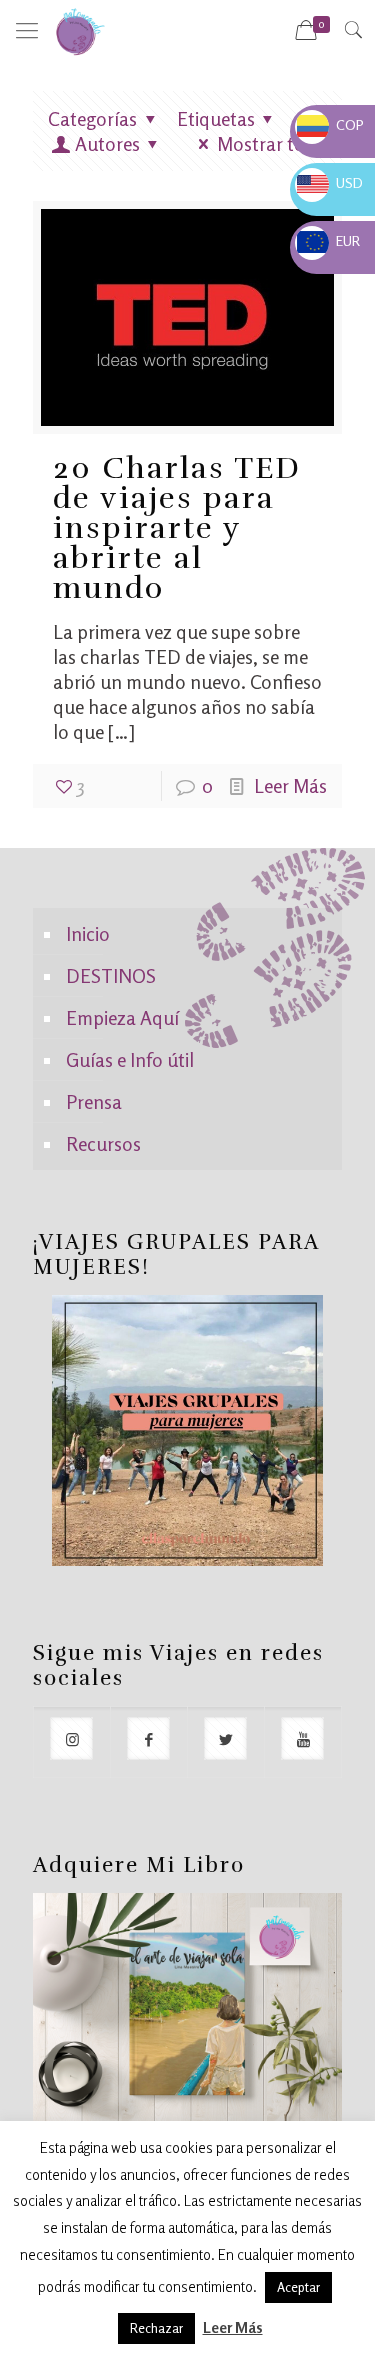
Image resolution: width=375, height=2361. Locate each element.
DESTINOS (111, 975)
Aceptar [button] (298, 2287)
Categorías (92, 118)
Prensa (94, 1101)
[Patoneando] (80, 30)
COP (330, 124)
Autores (107, 143)
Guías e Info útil (130, 1059)
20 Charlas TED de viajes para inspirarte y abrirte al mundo (177, 528)
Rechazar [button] (156, 2328)
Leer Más (290, 785)
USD (330, 182)
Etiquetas (216, 118)
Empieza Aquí (122, 1017)
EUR (328, 240)
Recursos (103, 1143)
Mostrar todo (272, 143)
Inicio (88, 933)
